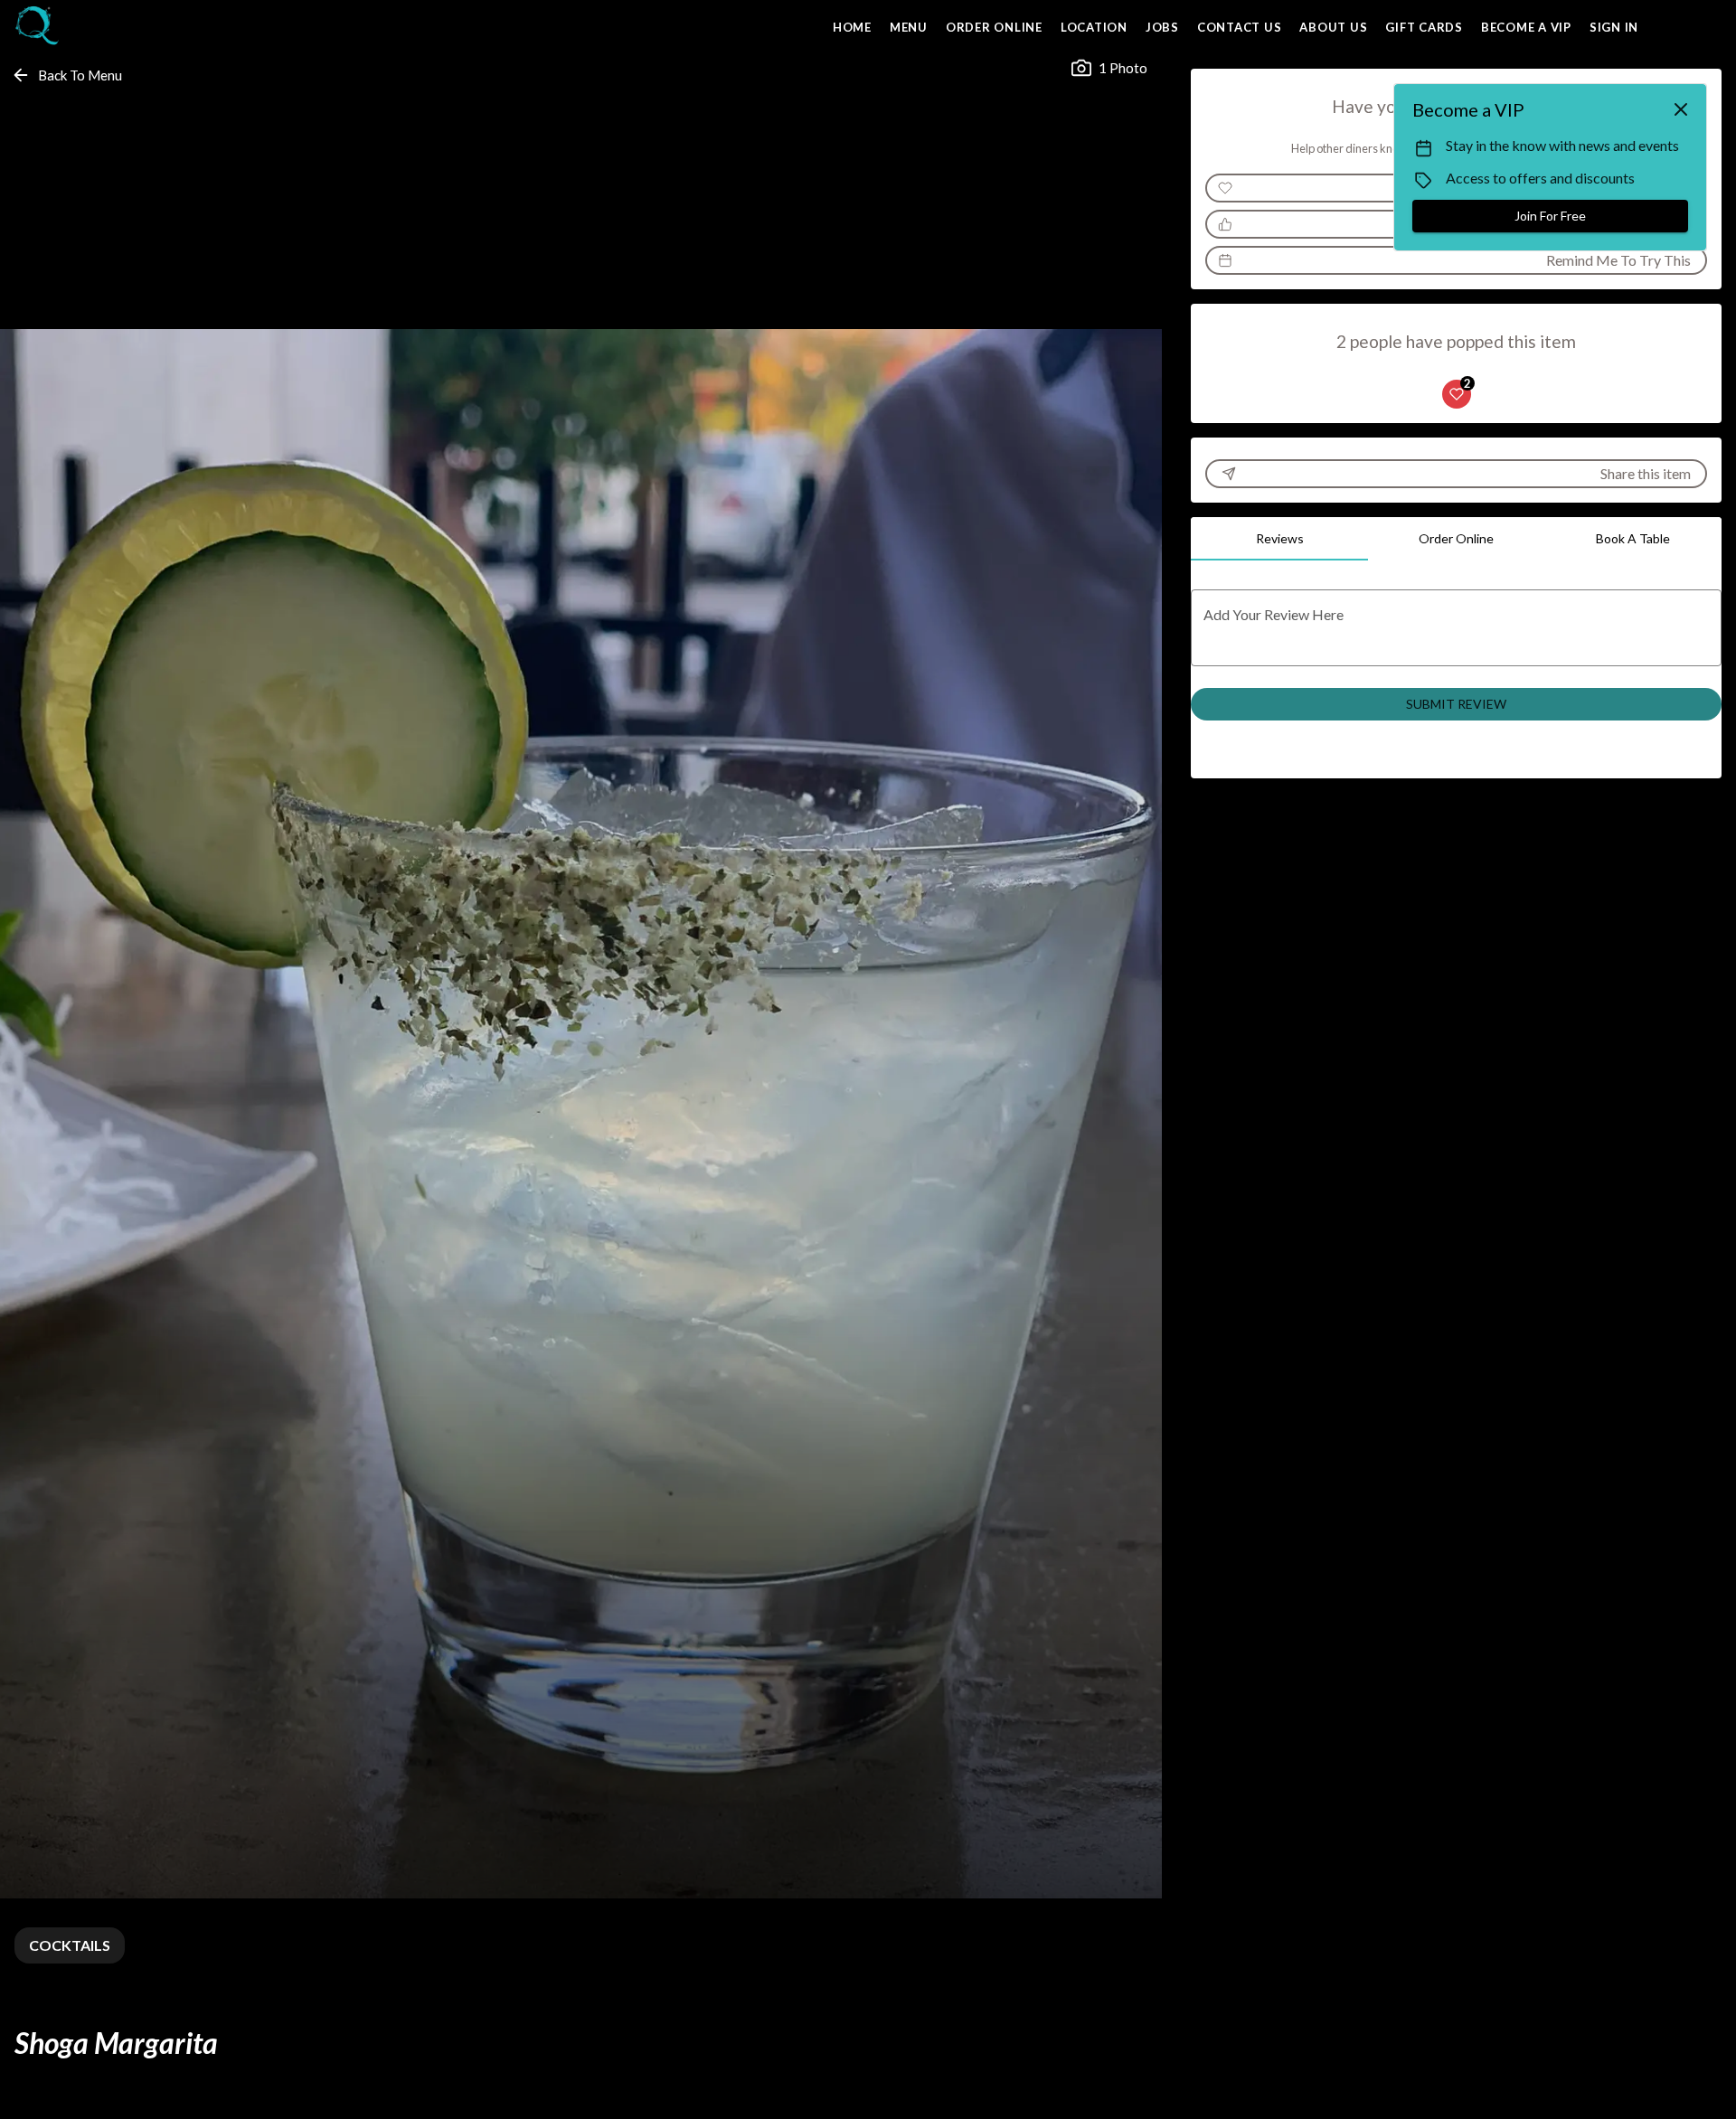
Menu (909, 27)
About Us (1333, 27)
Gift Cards (1424, 27)
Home (852, 27)
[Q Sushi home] (96, 27)
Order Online (994, 27)
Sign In (1614, 27)
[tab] (1279, 539)
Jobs (1162, 27)
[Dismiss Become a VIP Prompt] (1681, 109)
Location (1094, 27)
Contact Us (1240, 27)
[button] (68, 75)
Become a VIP (1526, 27)
